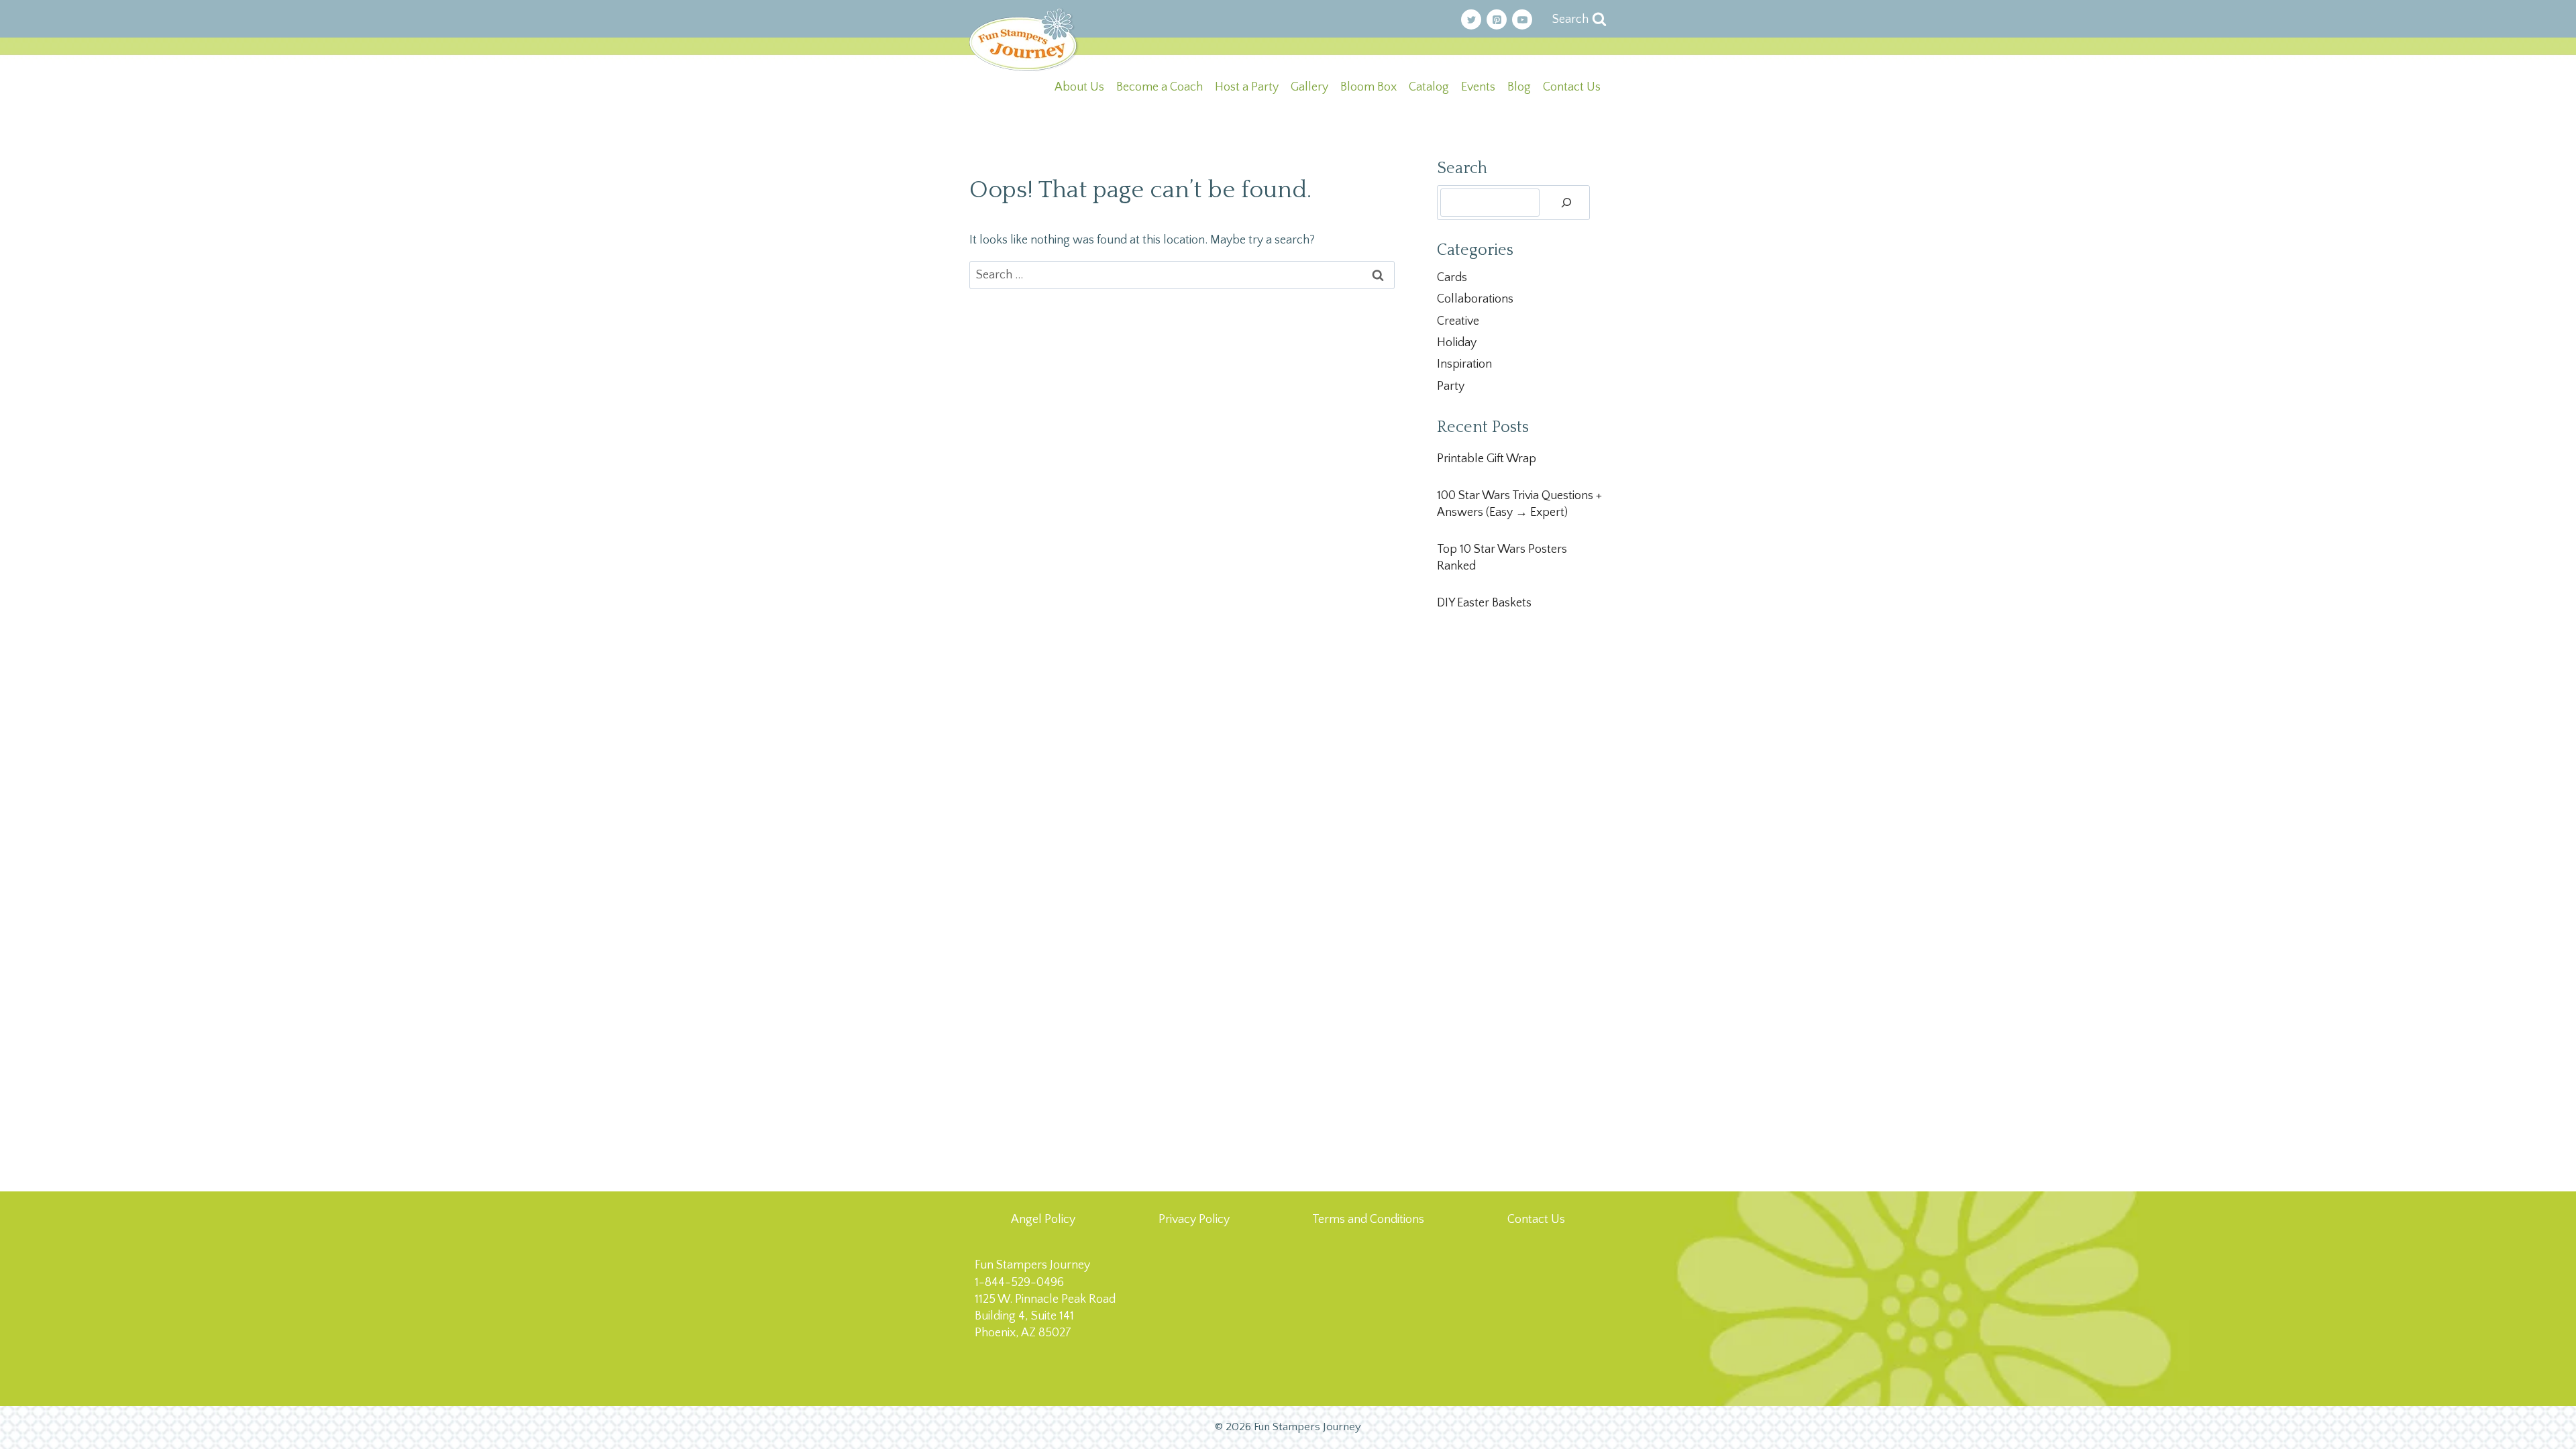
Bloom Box (1368, 87)
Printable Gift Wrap (1487, 459)
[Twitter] (1471, 19)
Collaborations (1475, 299)
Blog (1519, 87)
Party (1451, 386)
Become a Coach (1160, 87)
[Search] (1566, 203)
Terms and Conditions (1368, 1220)
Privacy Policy (1194, 1220)
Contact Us (1572, 87)
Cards (1452, 278)
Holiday (1457, 343)
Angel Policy (1043, 1220)
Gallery (1309, 87)
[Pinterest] (1497, 19)
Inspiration (1464, 364)
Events (1478, 87)
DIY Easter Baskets (1484, 603)
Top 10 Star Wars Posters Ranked (1502, 558)
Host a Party (1247, 87)
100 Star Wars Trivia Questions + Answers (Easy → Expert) (1519, 504)
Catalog (1429, 87)
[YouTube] (1522, 19)
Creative (1458, 321)
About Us (1079, 87)
